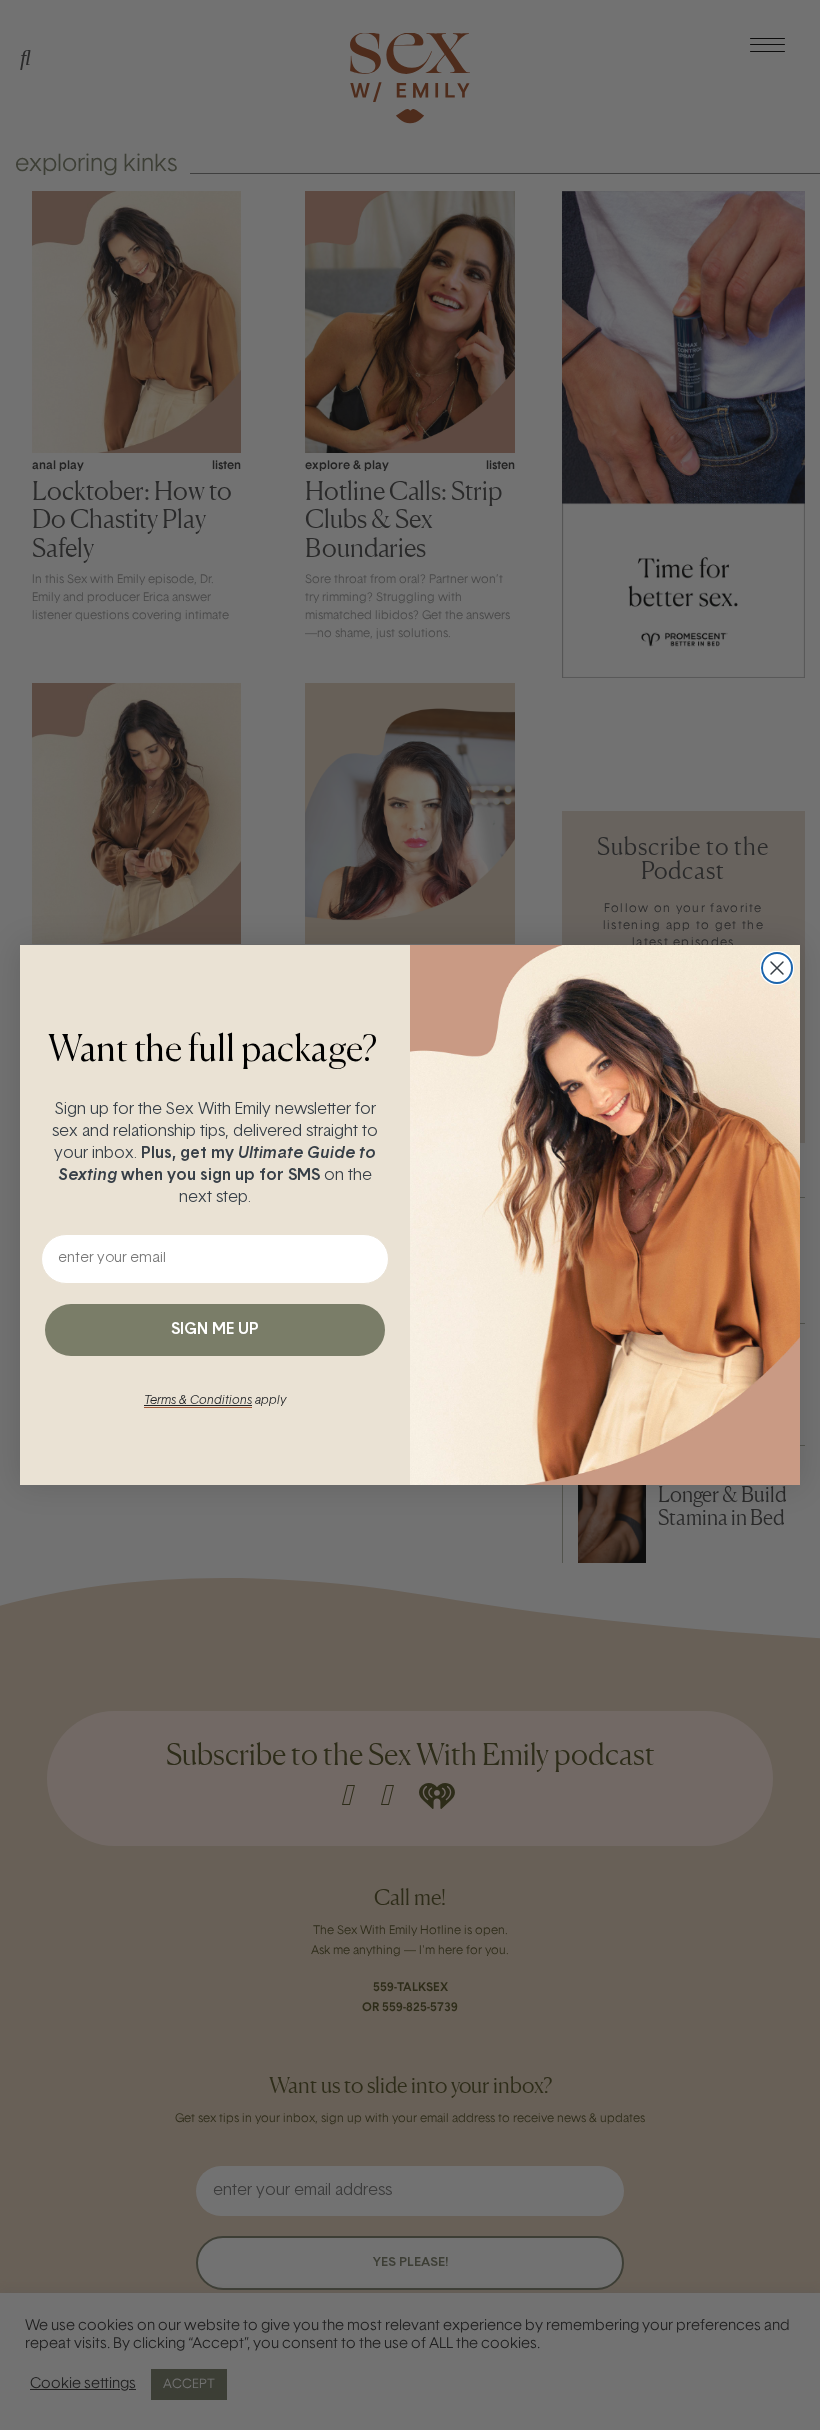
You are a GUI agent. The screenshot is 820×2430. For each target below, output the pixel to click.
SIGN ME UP (215, 1330)
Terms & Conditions (198, 1401)
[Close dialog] (777, 968)
